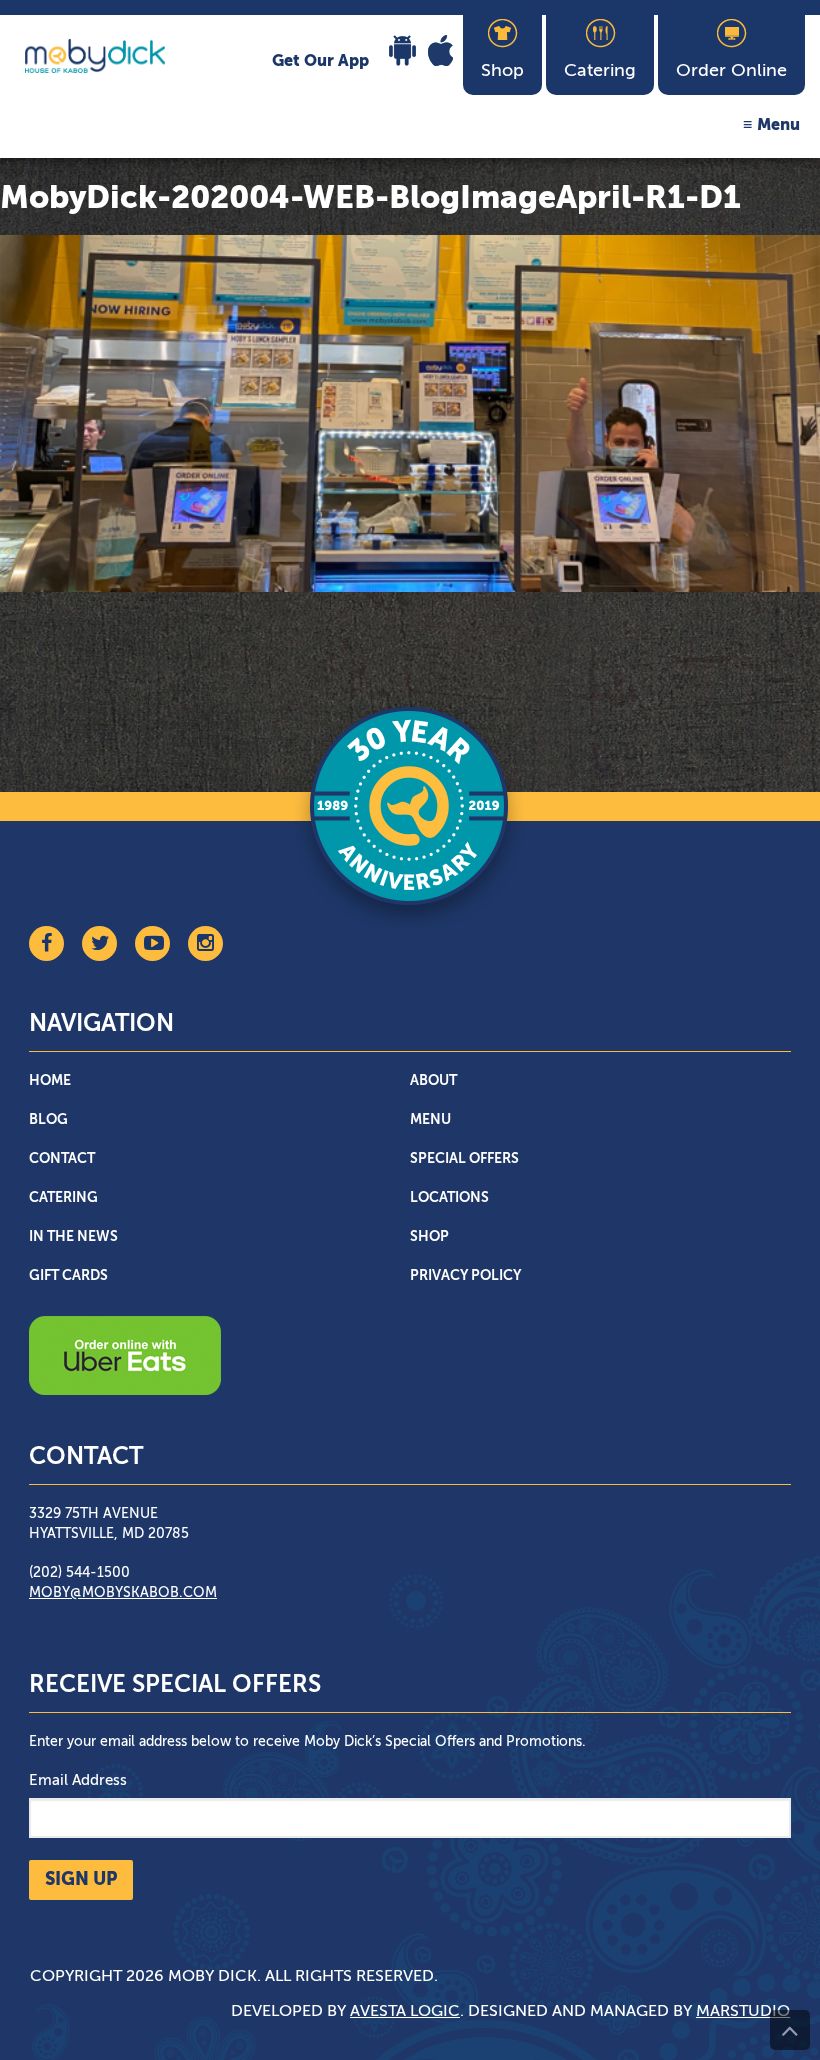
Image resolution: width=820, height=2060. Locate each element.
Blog (48, 1120)
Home (50, 1081)
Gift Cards (68, 1276)
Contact (62, 1159)
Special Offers (464, 1159)
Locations (449, 1198)
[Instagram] (205, 943)
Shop (429, 1237)
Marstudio (743, 2012)
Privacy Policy (465, 1276)
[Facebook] (46, 943)
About (433, 1081)
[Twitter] (99, 943)
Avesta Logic (405, 2012)
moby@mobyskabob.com (123, 1593)
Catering (63, 1198)
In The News (73, 1237)
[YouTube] (152, 943)
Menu (778, 126)
